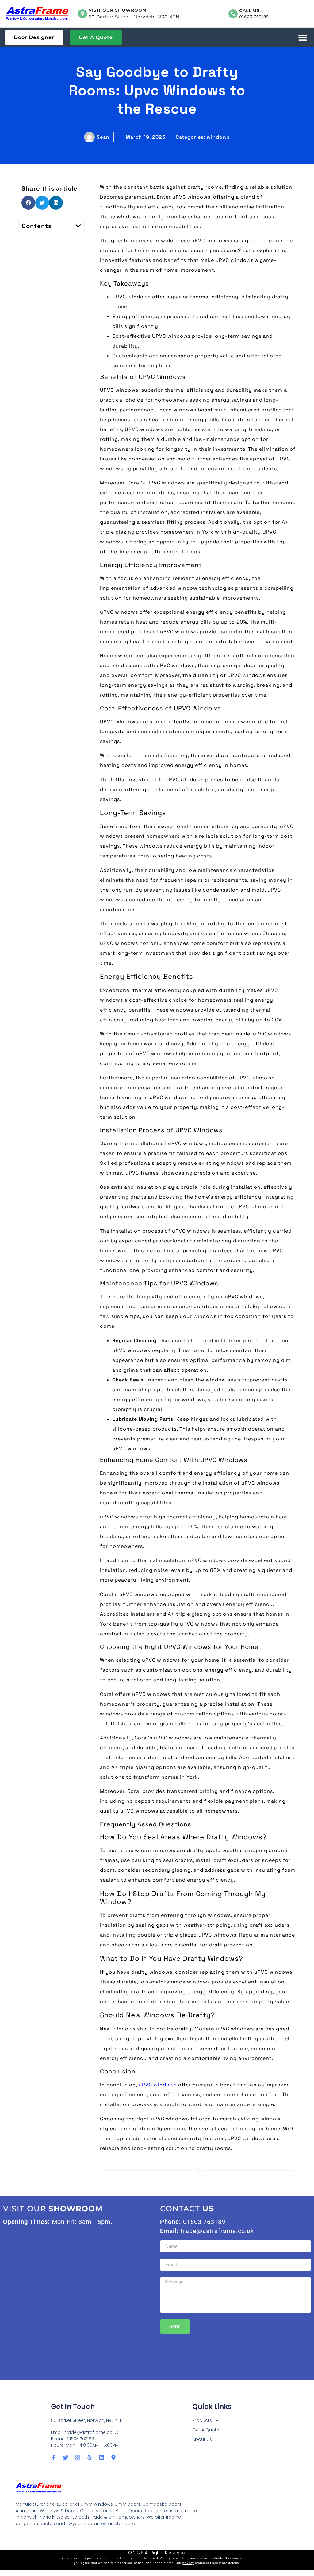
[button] (303, 38)
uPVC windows (158, 2085)
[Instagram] (78, 2457)
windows (218, 137)
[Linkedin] (101, 2457)
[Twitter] (66, 2457)
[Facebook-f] (54, 2457)
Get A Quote (206, 2430)
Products (202, 2420)
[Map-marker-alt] (113, 2457)
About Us (202, 2439)
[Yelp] (90, 2457)
